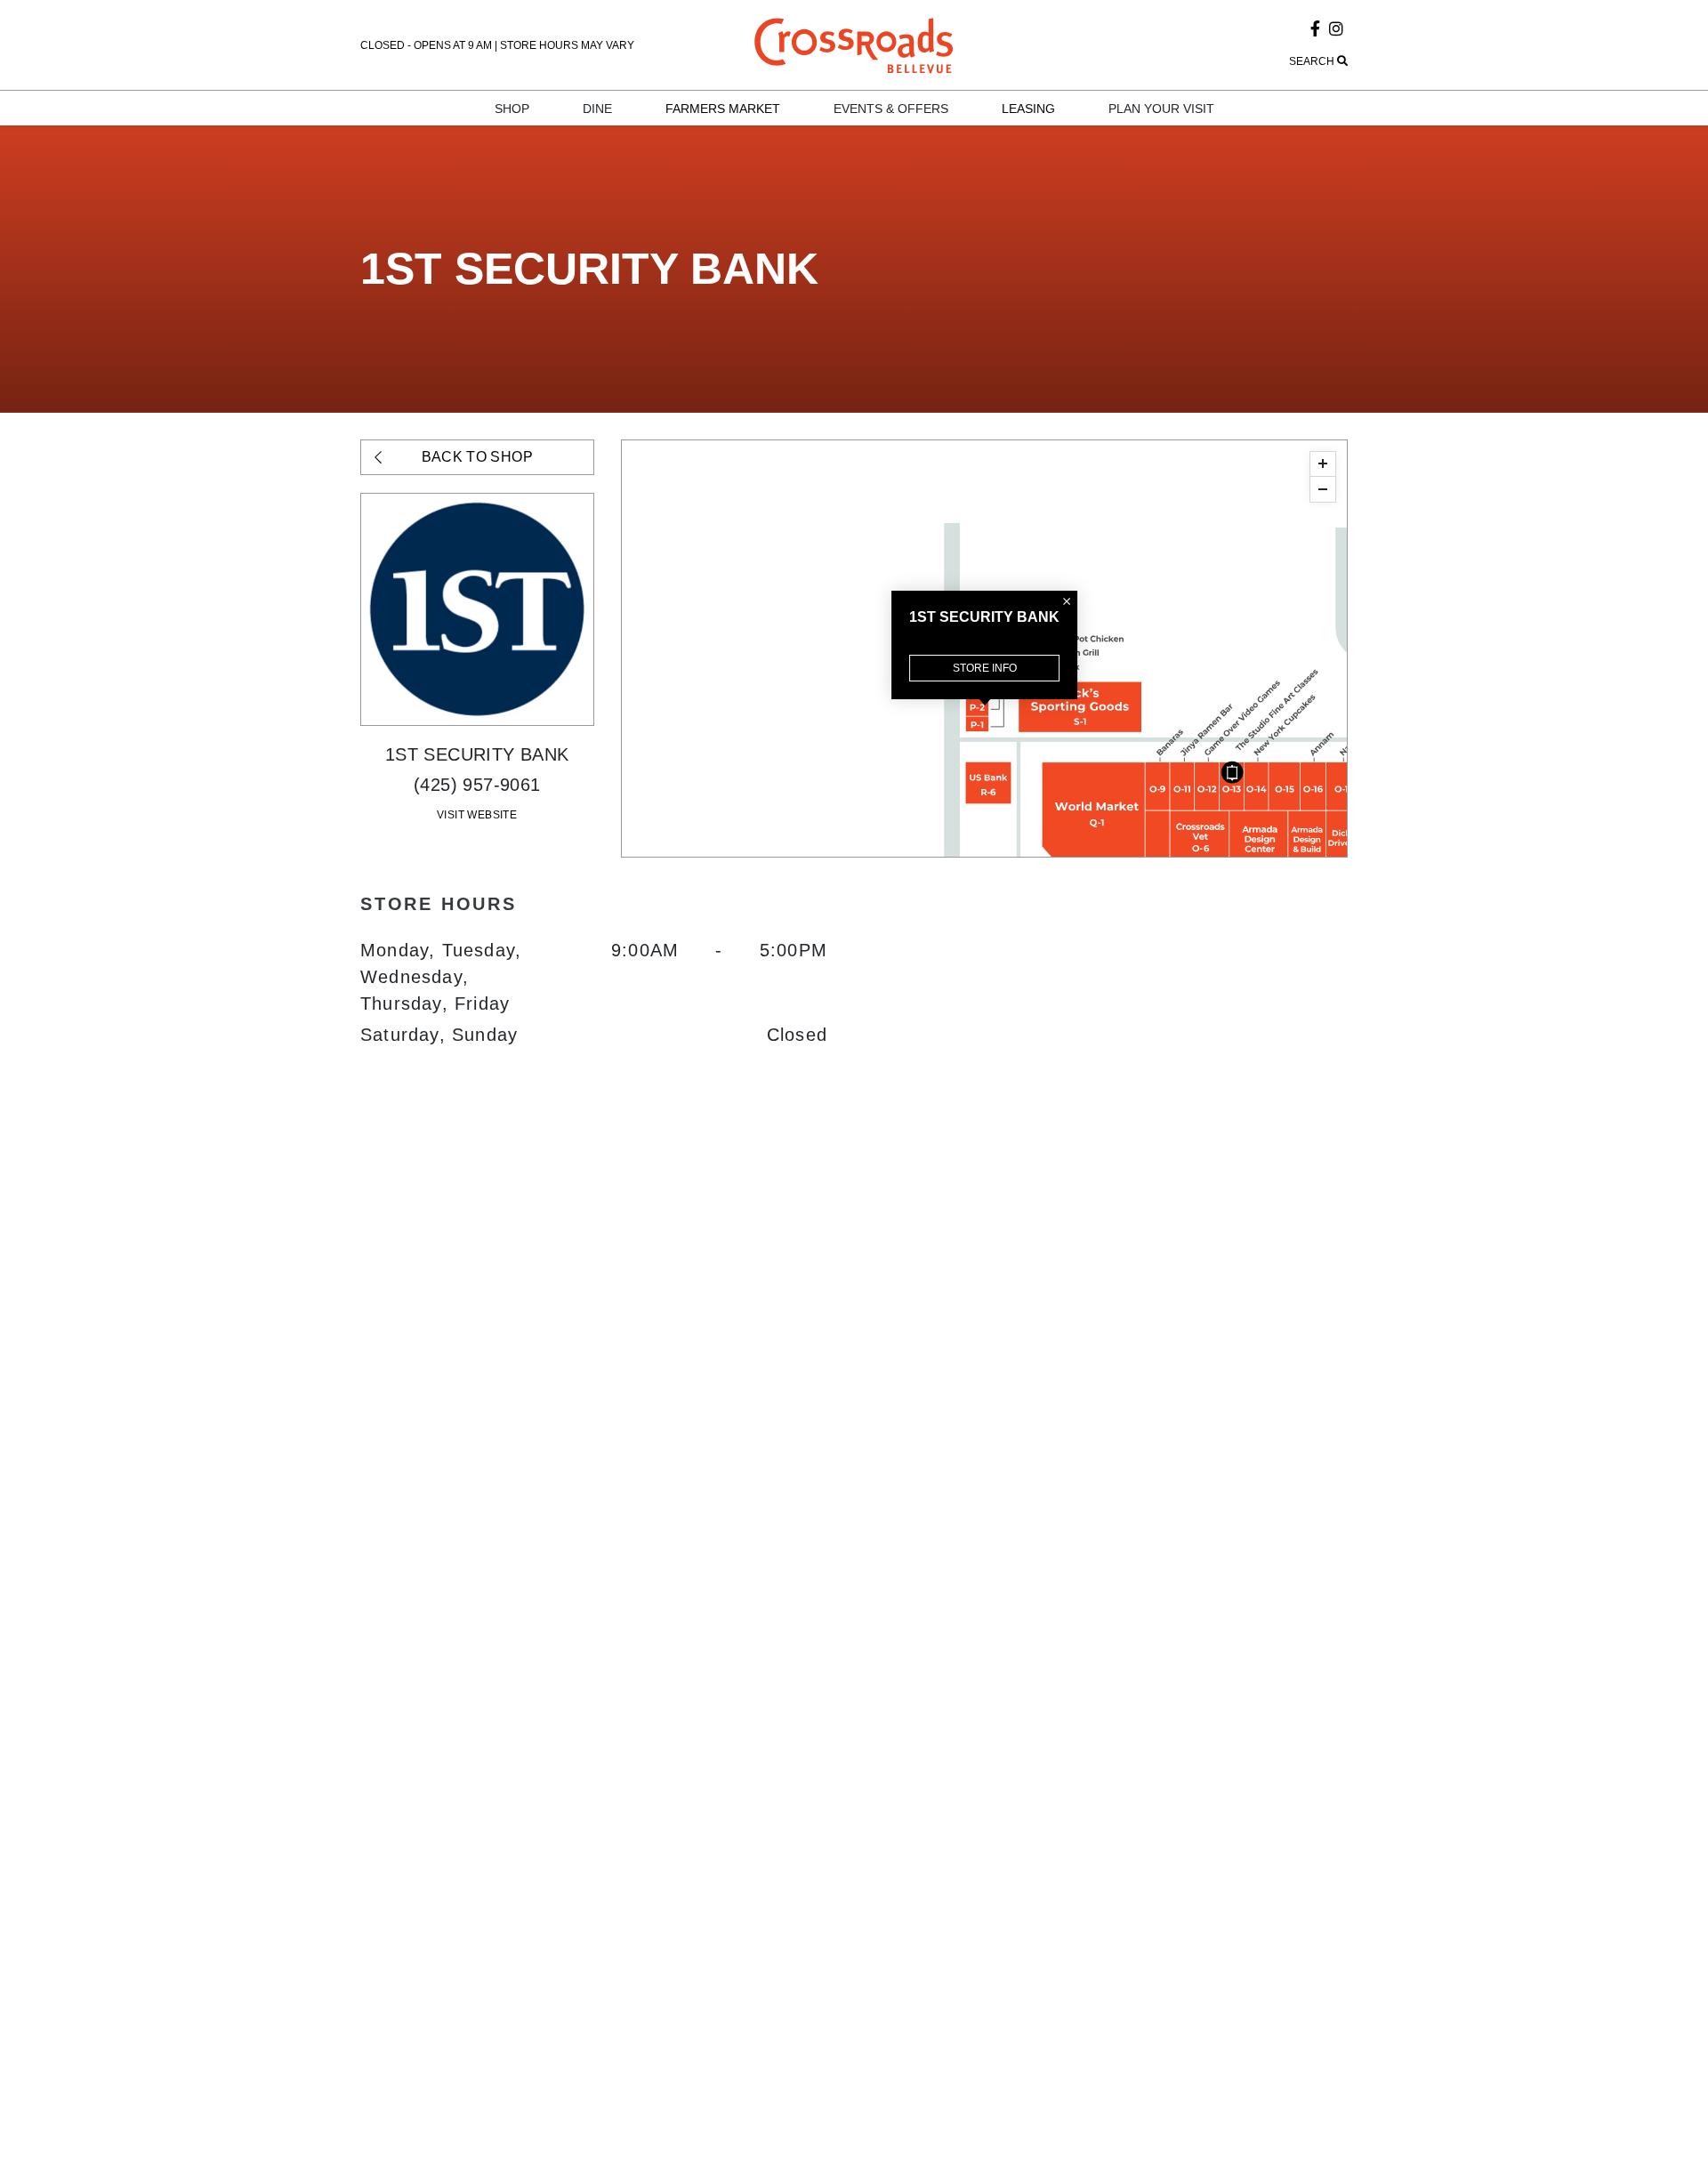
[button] (1192, 61)
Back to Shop (477, 457)
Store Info (984, 668)
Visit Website (477, 815)
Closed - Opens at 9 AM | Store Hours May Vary (497, 45)
